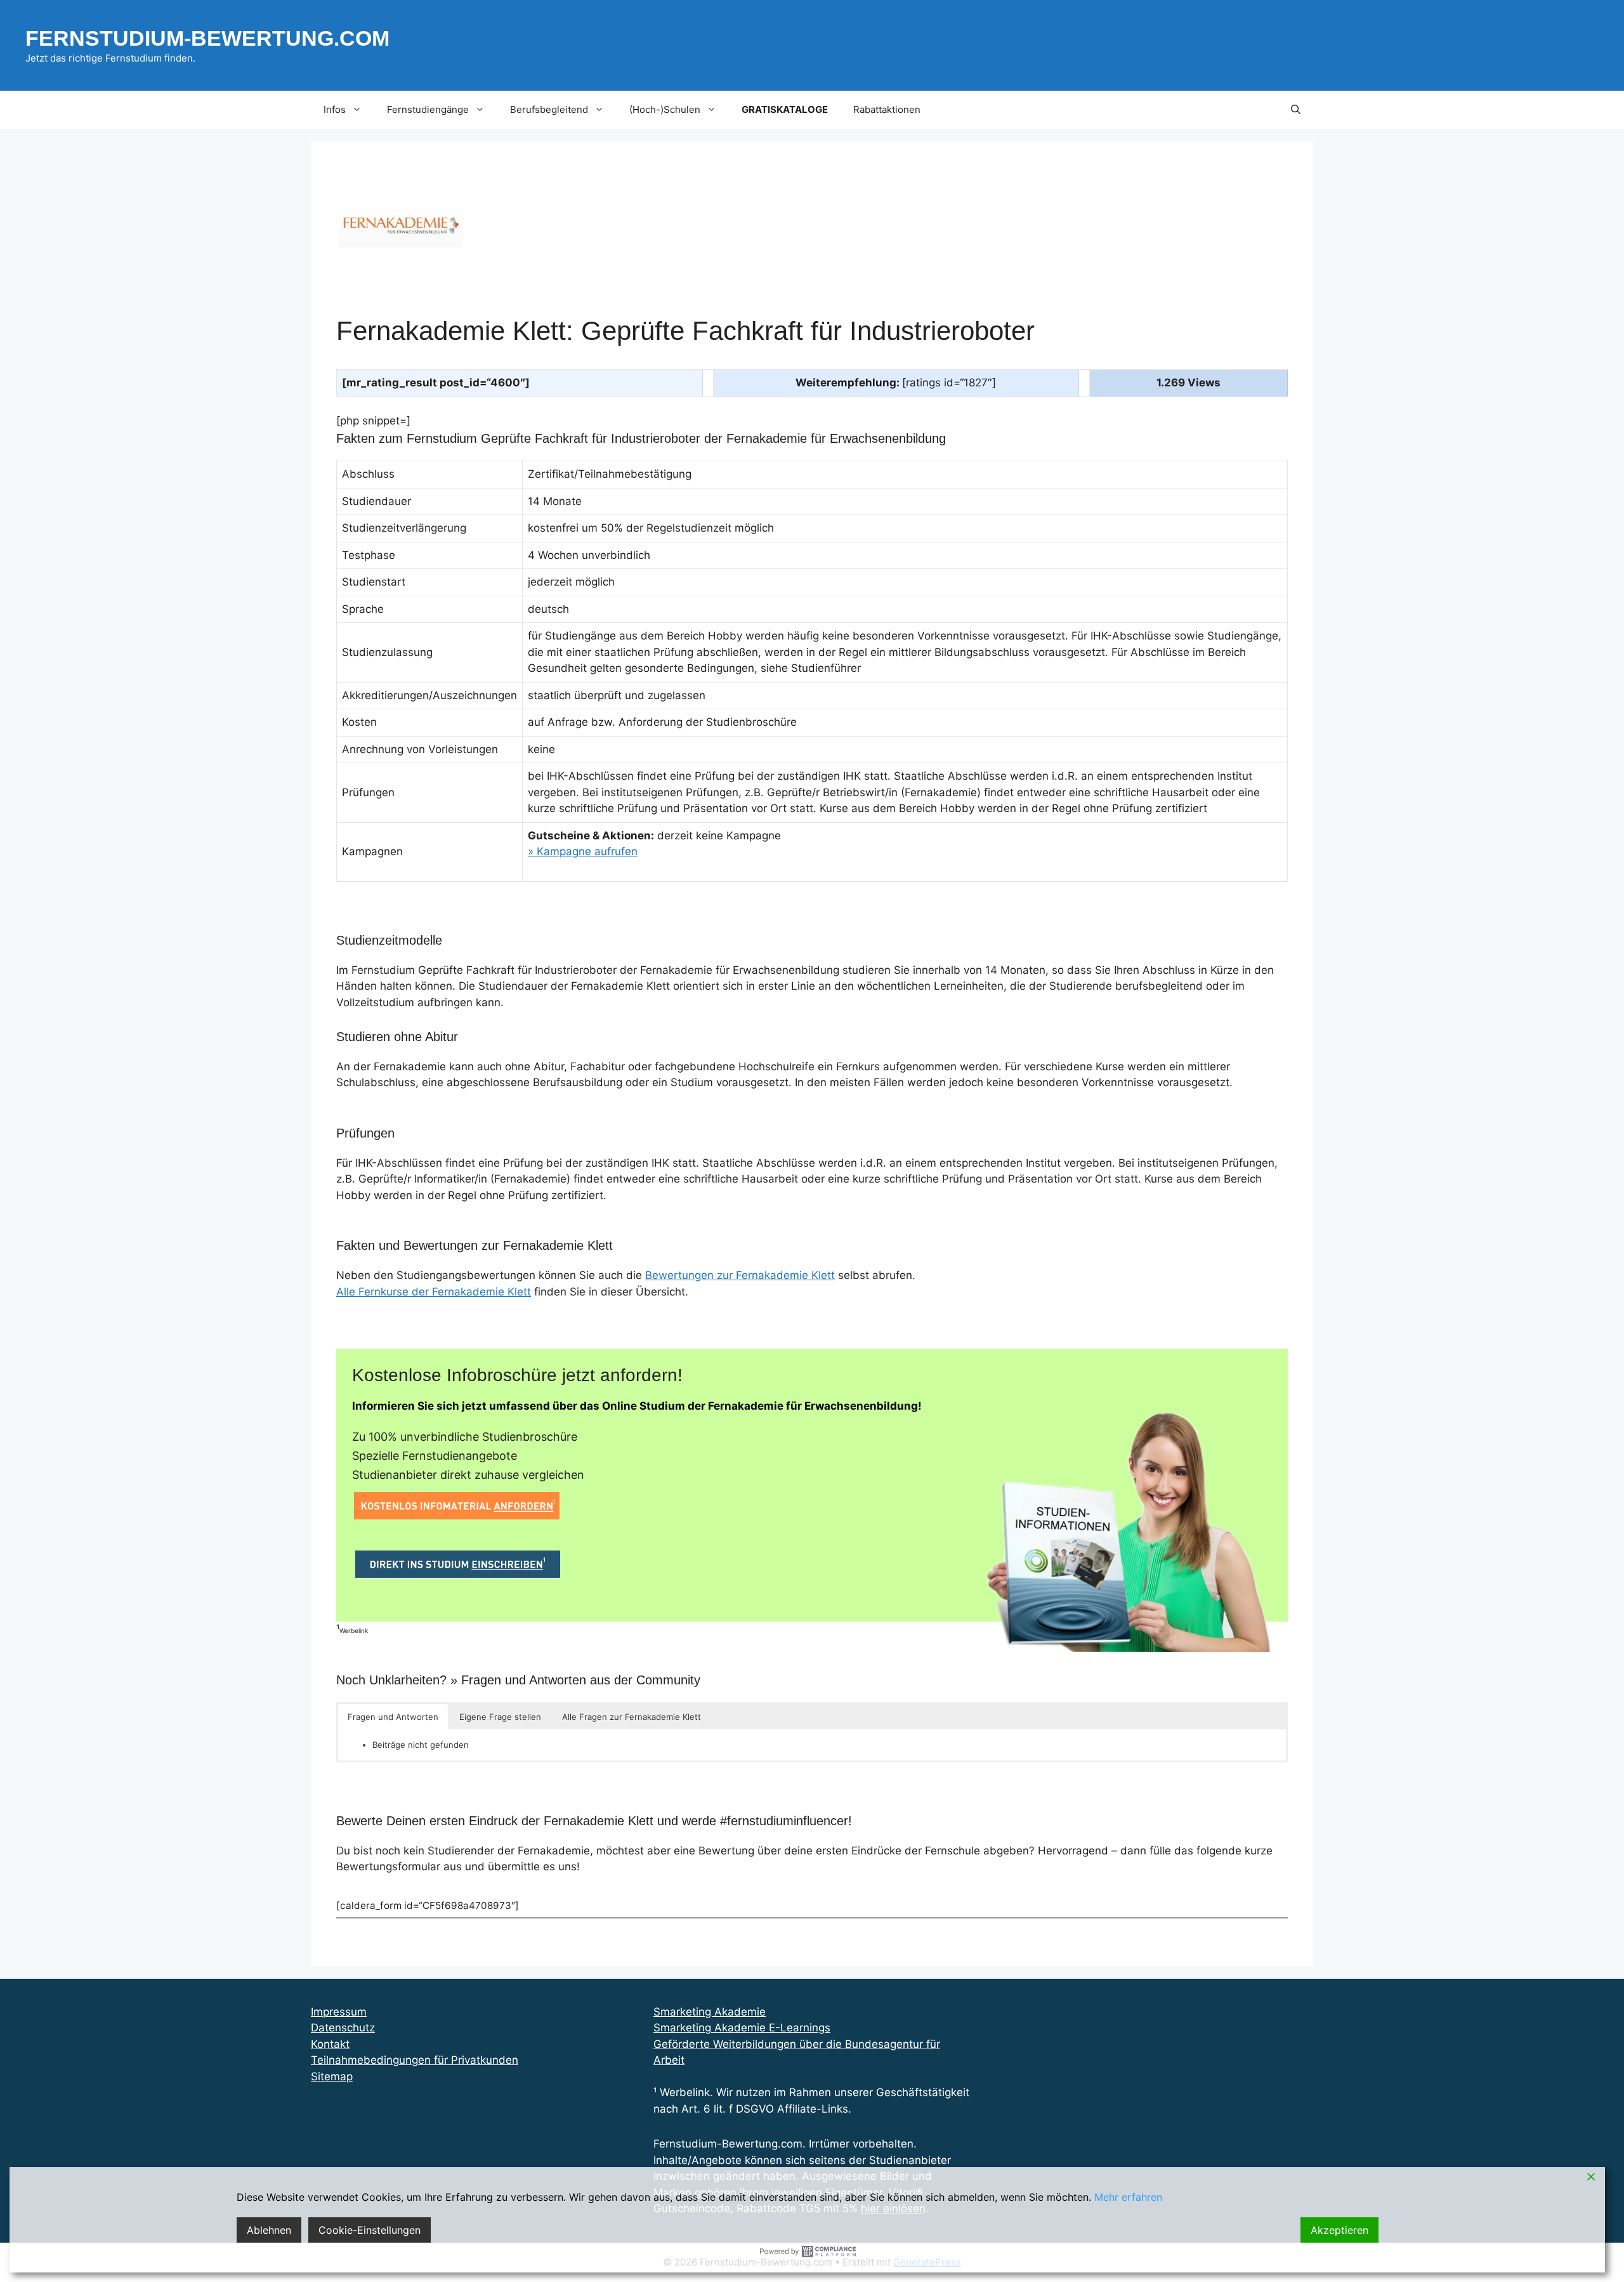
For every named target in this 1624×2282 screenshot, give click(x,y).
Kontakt (330, 2044)
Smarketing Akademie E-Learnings (742, 2028)
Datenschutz (343, 2028)
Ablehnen (269, 2230)
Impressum (339, 2012)
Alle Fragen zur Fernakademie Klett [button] (632, 1717)
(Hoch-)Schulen (665, 109)
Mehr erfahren (1128, 2197)
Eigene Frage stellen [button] (500, 1717)
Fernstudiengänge (428, 109)
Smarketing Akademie (710, 2012)
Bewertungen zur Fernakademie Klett (740, 1275)
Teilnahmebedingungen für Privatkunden (415, 2060)
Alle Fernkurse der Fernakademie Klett (434, 1292)
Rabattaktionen (887, 109)
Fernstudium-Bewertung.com (207, 38)
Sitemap (332, 2076)
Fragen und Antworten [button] (393, 1717)
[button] (1296, 110)
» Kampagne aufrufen (583, 851)
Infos (335, 109)
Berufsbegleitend (549, 109)
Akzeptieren (1339, 2230)
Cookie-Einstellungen (370, 2230)
